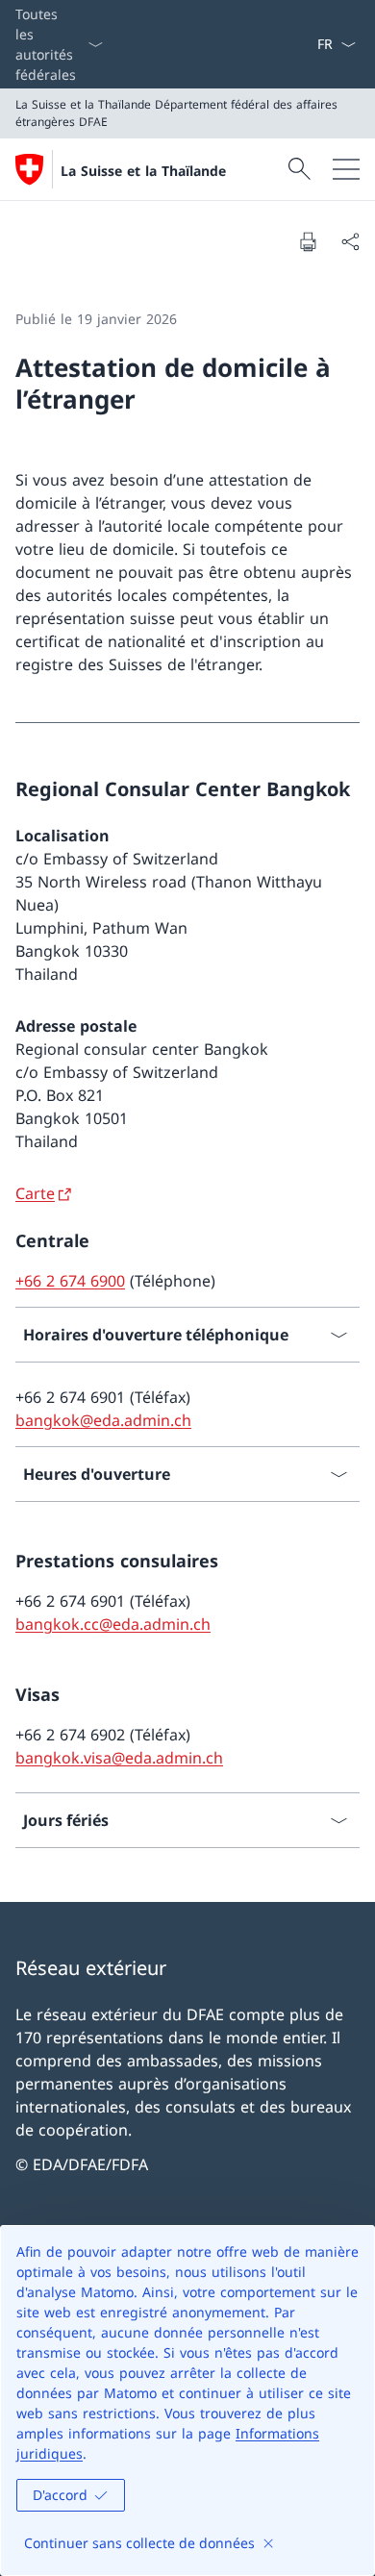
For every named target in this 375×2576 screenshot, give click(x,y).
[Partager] (350, 241)
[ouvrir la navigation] (346, 169)
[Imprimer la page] (308, 241)
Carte (35, 1193)
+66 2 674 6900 (70, 1281)
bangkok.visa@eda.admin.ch (119, 1758)
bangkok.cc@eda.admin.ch (113, 1624)
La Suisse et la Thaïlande (143, 171)
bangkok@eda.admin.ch (103, 1420)
